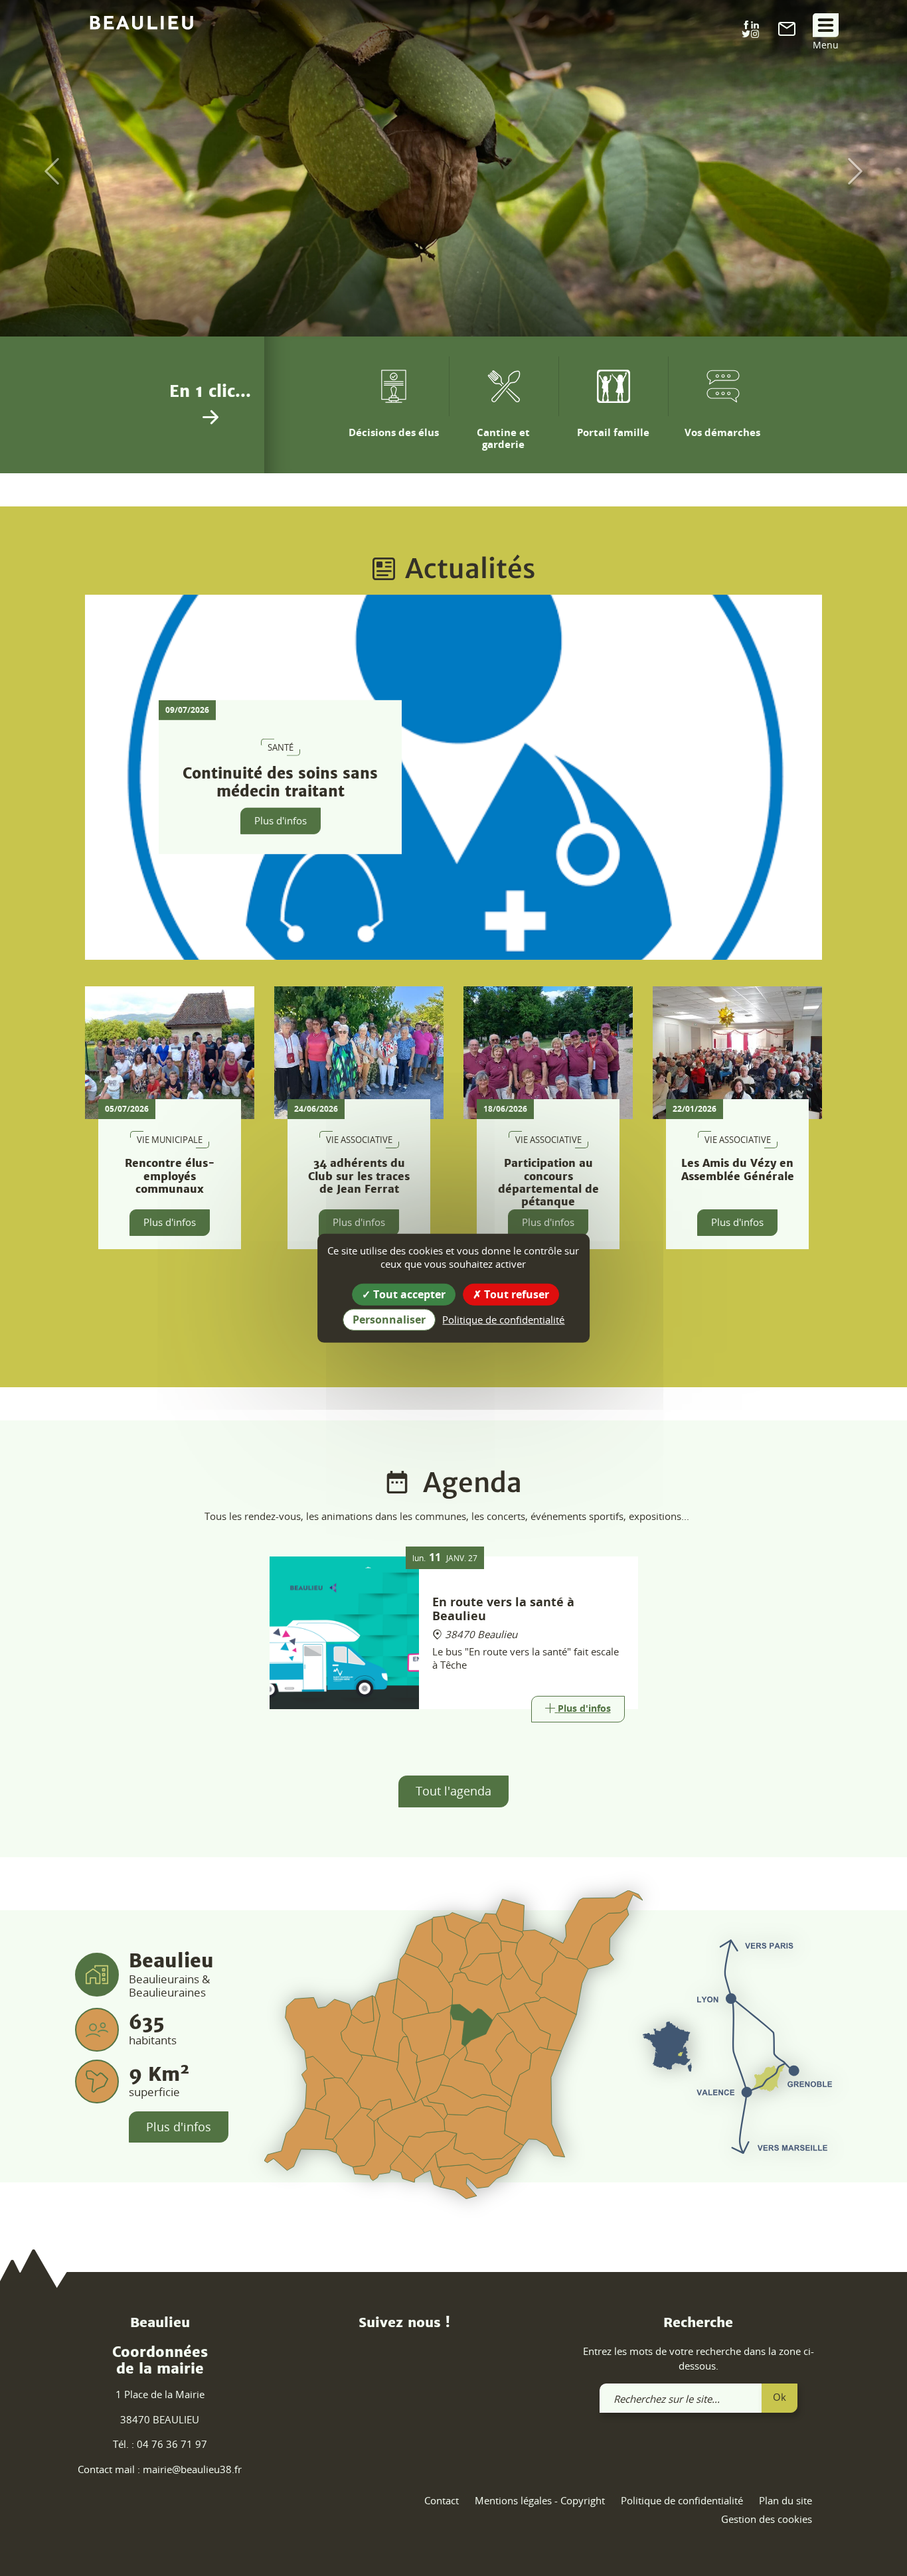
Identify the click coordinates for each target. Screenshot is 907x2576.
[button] (45, 172)
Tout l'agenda (453, 1791)
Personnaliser (389, 1320)
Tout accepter (408, 1294)
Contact (442, 2500)
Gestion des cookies (767, 2519)
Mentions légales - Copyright (540, 2500)
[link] (787, 32)
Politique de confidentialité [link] (503, 1320)
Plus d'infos (281, 820)
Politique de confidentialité (682, 2500)
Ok (780, 2397)
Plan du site (785, 2500)
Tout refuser (515, 1294)
